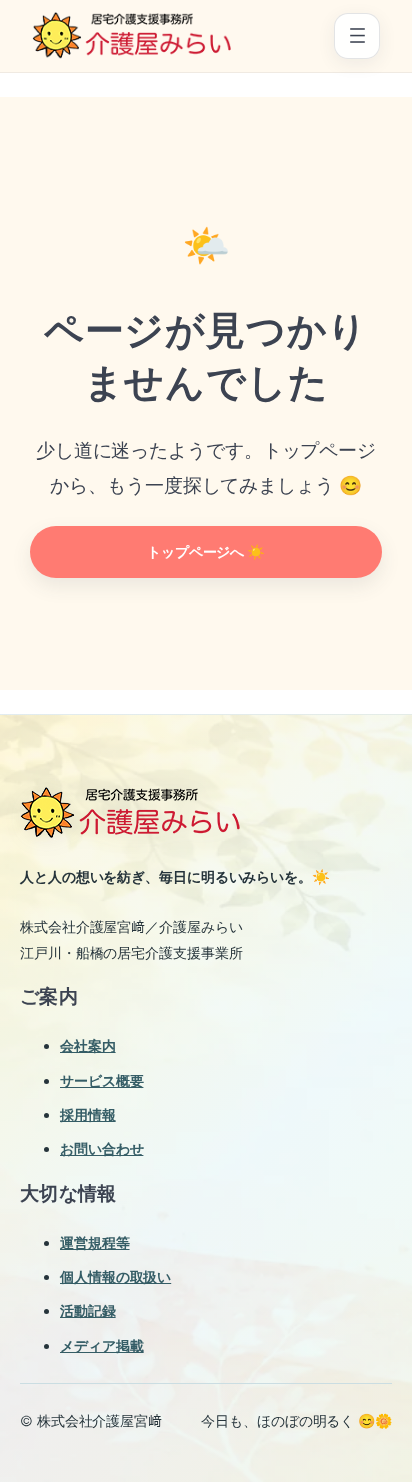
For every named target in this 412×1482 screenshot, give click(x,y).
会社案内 (88, 1045)
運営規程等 (95, 1242)
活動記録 (88, 1310)
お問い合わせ (101, 1148)
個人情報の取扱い (115, 1276)
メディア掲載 (101, 1345)
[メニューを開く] (357, 36)
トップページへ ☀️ (206, 551)
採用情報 (88, 1114)
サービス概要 (101, 1080)
